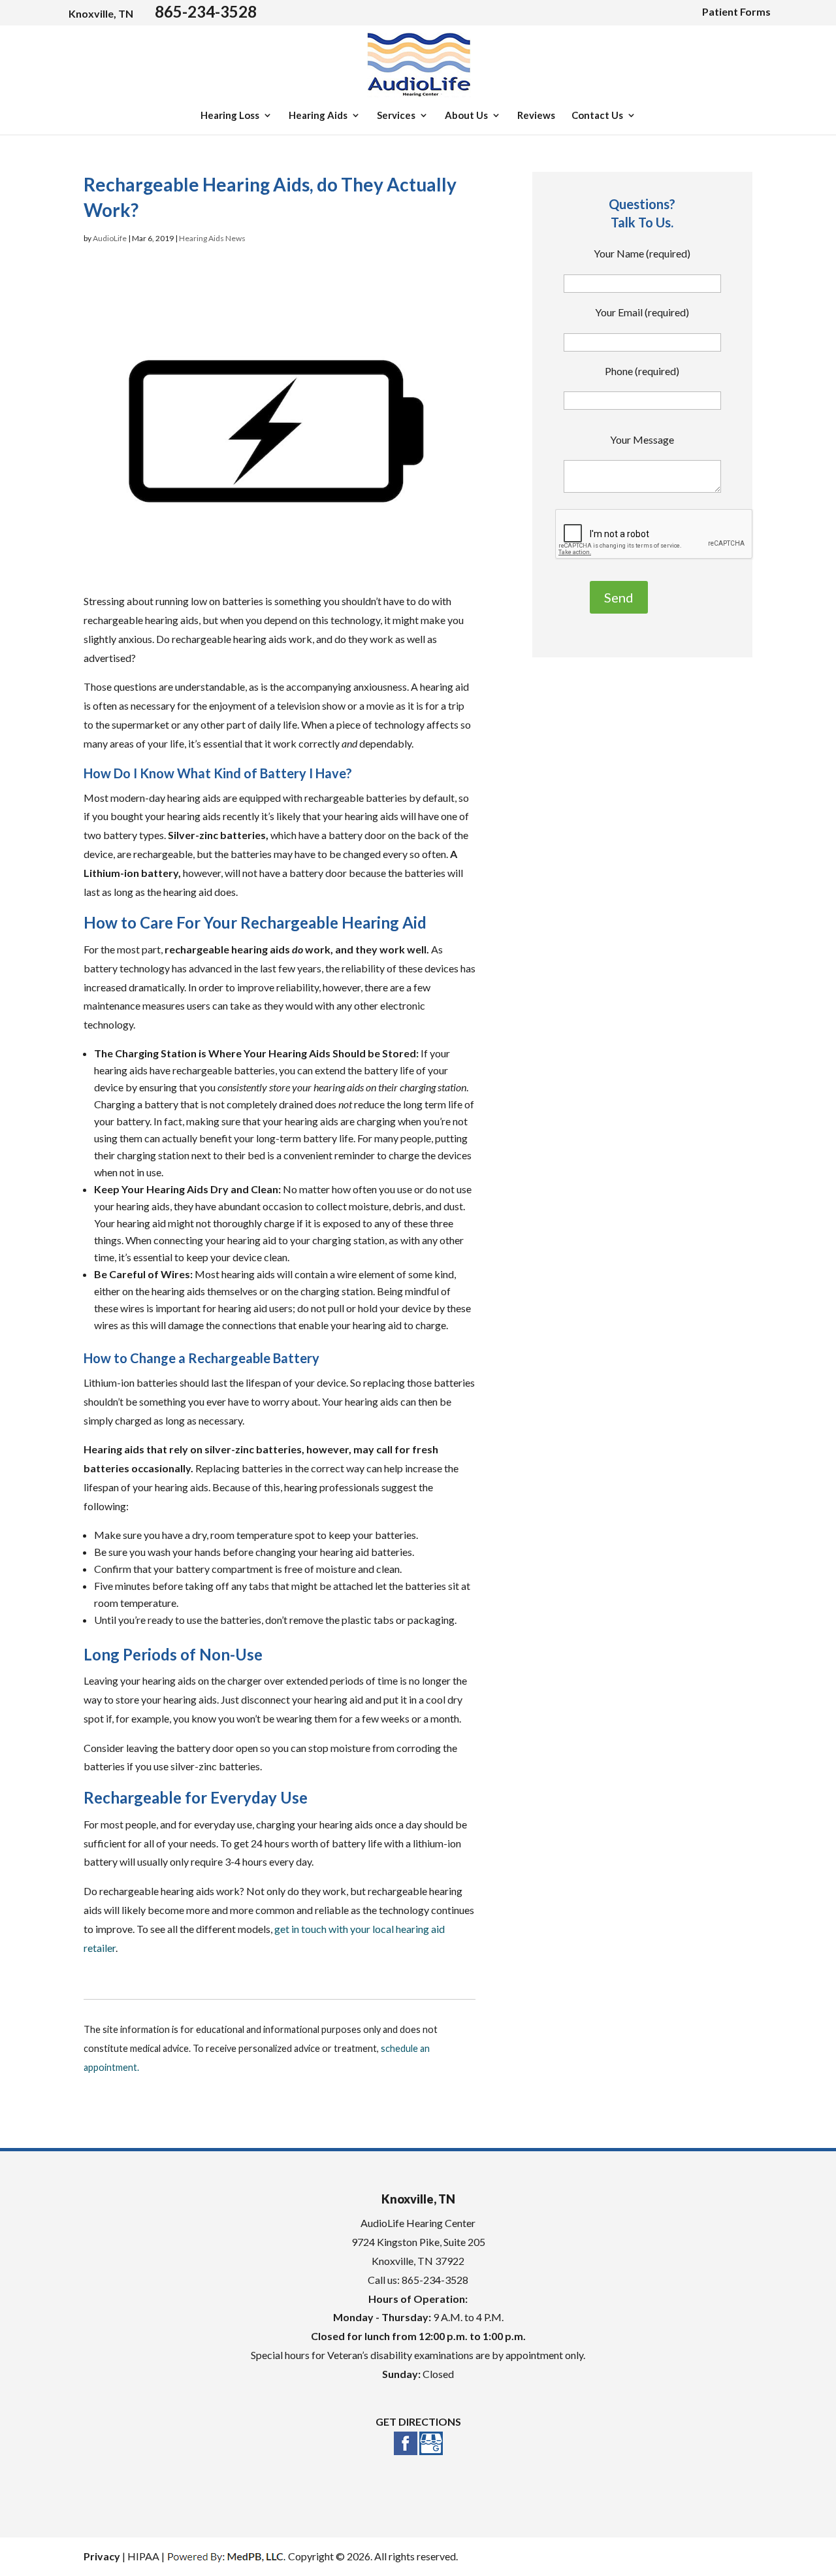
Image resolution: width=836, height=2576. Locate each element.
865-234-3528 (206, 11)
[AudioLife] (419, 97)
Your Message (642, 439)
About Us (466, 116)
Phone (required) (642, 371)
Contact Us (597, 116)
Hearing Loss (230, 116)
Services (396, 116)
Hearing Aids (318, 116)
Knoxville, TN (101, 13)
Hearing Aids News (212, 238)
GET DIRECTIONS (418, 2421)
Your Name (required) (642, 253)
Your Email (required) (642, 312)
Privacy (102, 2556)
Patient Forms (736, 11)
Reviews (536, 116)
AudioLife (110, 238)
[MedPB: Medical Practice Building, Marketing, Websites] (226, 2556)
